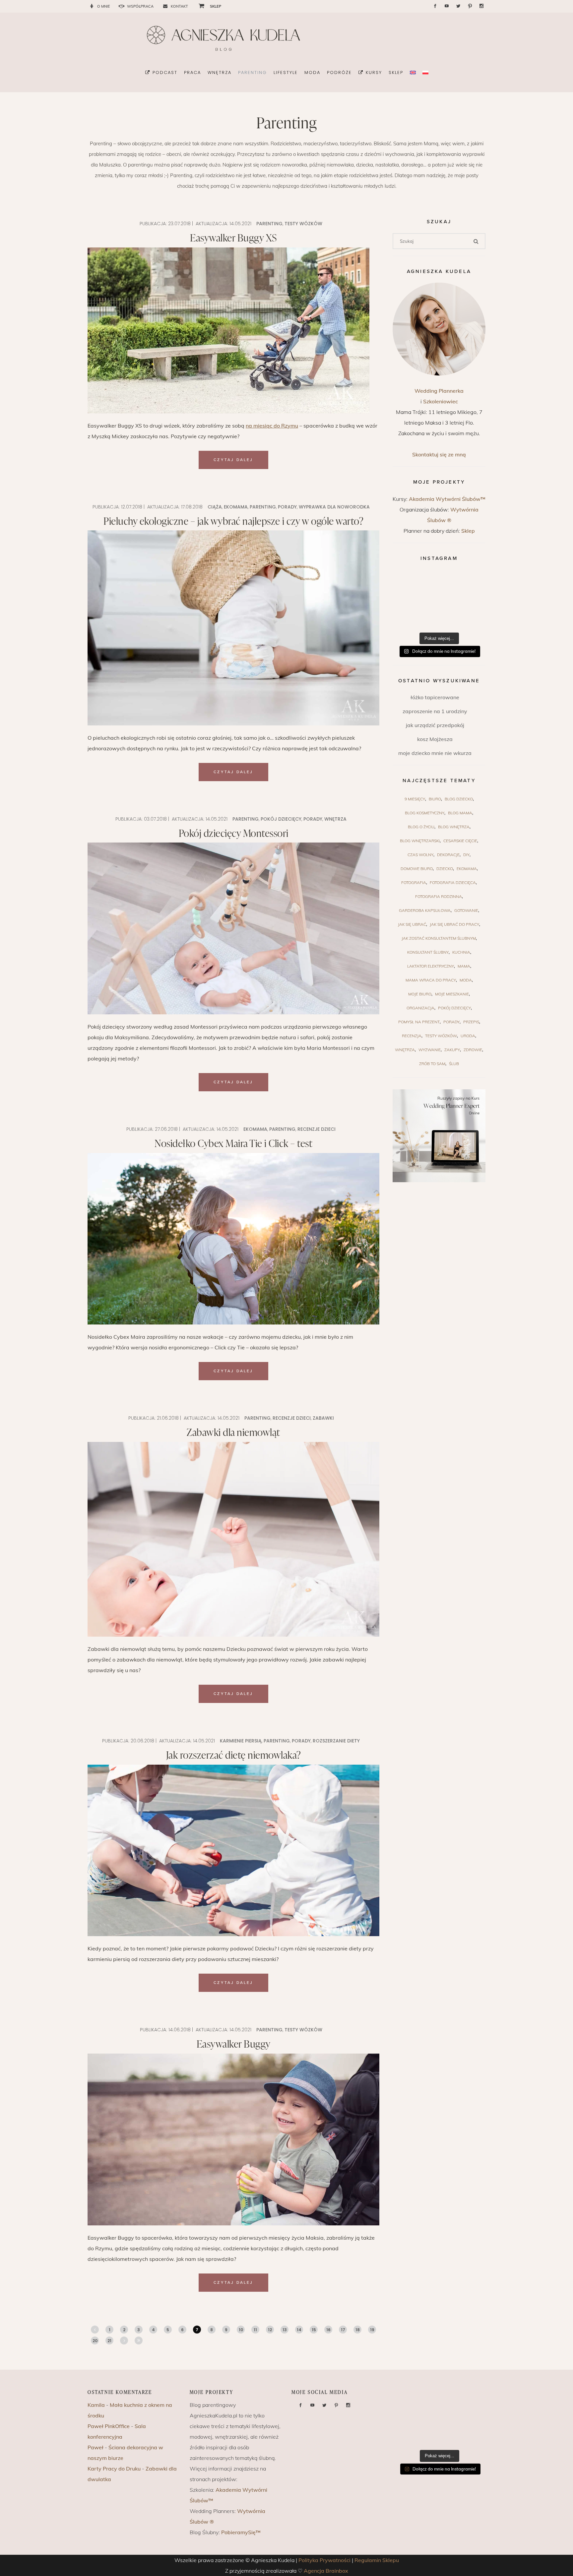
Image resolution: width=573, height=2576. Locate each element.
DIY (466, 855)
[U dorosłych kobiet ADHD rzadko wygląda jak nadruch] (439, 582)
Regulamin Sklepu (377, 2560)
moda (466, 980)
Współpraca (140, 6)
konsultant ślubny (428, 952)
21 (109, 2341)
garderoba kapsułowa (425, 910)
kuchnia (461, 952)
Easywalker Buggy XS (233, 237)
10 (241, 2330)
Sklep (468, 531)
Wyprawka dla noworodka (334, 507)
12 (270, 2330)
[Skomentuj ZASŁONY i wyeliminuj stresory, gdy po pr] (439, 600)
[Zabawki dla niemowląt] (233, 1539)
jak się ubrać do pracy (454, 924)
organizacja (420, 1008)
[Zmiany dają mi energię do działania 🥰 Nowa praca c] (439, 618)
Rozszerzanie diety (336, 1741)
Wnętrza (335, 819)
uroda (468, 1036)
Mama (464, 966)
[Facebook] (435, 6)
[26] (139, 2340)
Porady (287, 507)
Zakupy (452, 1050)
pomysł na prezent (419, 1022)
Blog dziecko (459, 799)
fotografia (414, 882)
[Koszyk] (199, 6)
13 (285, 2330)
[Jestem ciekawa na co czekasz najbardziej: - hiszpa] (408, 618)
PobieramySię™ (241, 2532)
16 (328, 2330)
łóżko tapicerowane (435, 697)
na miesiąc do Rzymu (272, 426)
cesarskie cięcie (460, 841)
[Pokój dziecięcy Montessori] (233, 928)
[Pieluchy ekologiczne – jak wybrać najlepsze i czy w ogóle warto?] (233, 628)
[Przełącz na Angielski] (413, 72)
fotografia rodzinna (439, 896)
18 (358, 2330)
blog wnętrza (454, 827)
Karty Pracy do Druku (114, 2469)
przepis (471, 1022)
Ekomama (236, 507)
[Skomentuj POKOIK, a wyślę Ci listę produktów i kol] (408, 600)
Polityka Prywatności (324, 2560)
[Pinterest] (470, 6)
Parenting (269, 224)
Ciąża (215, 507)
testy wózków (441, 1036)
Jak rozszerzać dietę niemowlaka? (234, 1755)
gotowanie (466, 910)
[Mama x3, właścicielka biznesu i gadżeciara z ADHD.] (470, 600)
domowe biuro (417, 869)
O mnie (103, 6)
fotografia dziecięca (453, 882)
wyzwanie (430, 1050)
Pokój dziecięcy (281, 819)
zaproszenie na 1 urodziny (435, 711)
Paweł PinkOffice (109, 2426)
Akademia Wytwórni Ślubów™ (447, 499)
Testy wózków (303, 224)
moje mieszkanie (452, 994)
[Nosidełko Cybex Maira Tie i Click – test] (233, 1239)
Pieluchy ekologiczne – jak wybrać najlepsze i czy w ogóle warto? (233, 521)
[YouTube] (447, 6)
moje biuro (420, 994)
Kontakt (179, 6)
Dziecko (445, 869)
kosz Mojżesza (435, 739)
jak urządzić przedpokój (435, 725)
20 (95, 2341)
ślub (454, 1064)
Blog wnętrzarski (420, 841)
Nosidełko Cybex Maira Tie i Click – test (233, 1143)
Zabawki (323, 1418)
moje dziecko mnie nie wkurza (435, 753)
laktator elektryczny (431, 966)
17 (343, 2330)
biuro (435, 799)
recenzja (412, 1036)
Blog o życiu (421, 827)
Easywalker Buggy (234, 2044)
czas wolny (420, 855)
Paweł (95, 2447)
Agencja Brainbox (326, 2571)
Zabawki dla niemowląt (233, 1432)
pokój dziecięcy (454, 1008)
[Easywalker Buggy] (233, 2139)
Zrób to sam (432, 1064)
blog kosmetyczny (425, 813)
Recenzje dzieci (317, 1129)
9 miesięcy (415, 799)
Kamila (96, 2405)
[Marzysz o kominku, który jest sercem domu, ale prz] (408, 582)
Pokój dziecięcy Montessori (234, 833)
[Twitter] (458, 6)
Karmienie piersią (241, 1741)
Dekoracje (448, 855)
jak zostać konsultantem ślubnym (439, 938)
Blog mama (460, 813)
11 (255, 2330)
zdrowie (473, 1050)
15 (314, 2330)
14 (299, 2330)
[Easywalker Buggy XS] (228, 330)
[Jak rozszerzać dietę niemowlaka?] (233, 1851)
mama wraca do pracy (431, 980)
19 (372, 2330)
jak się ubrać (412, 924)
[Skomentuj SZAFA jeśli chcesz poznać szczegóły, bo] (470, 618)
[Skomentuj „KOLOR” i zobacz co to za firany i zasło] (470, 582)
